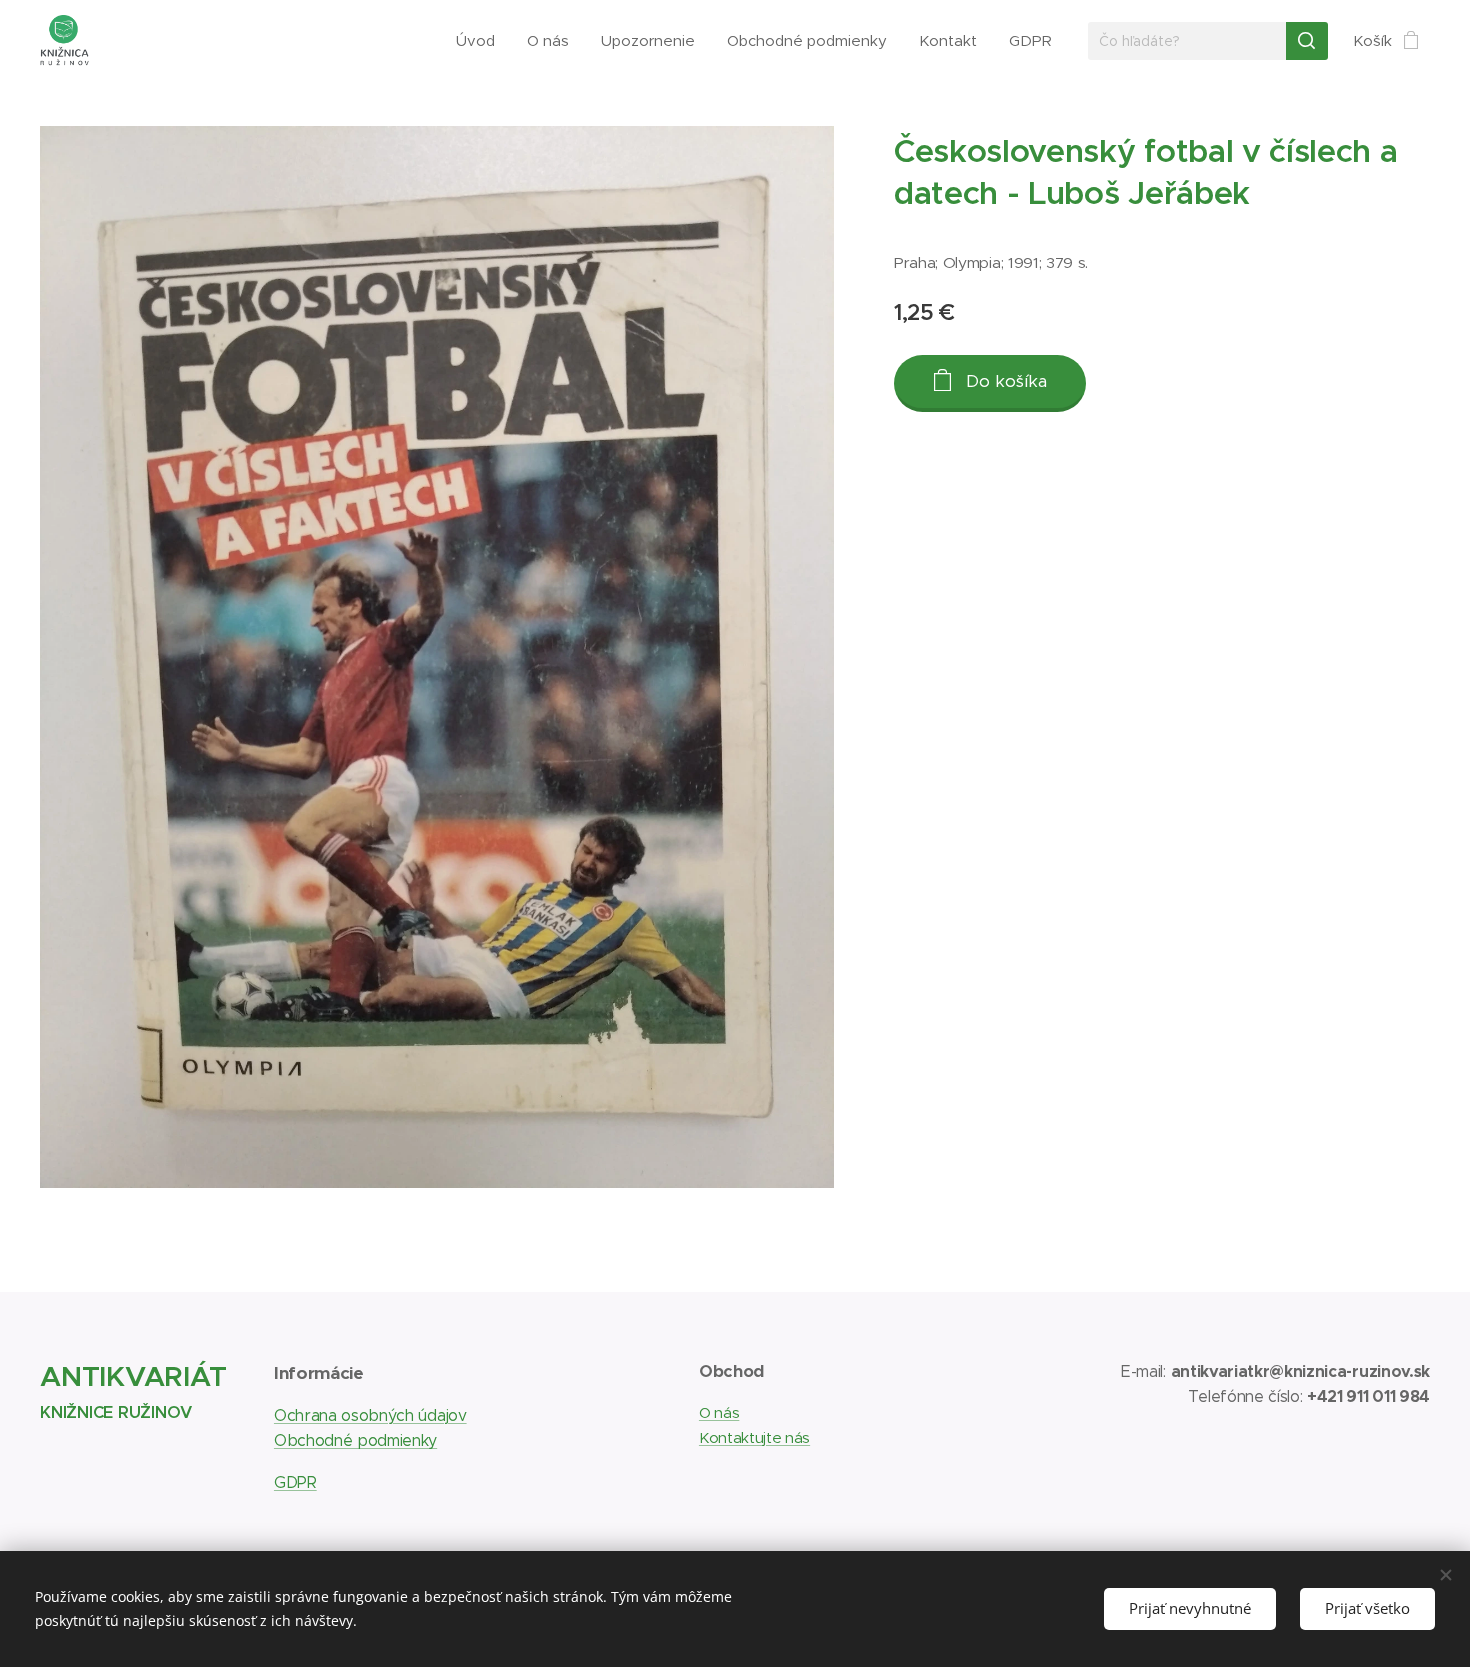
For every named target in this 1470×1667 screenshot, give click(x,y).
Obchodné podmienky (355, 1440)
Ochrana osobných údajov (370, 1415)
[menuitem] (481, 41)
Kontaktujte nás (754, 1437)
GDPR (295, 1482)
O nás (719, 1412)
